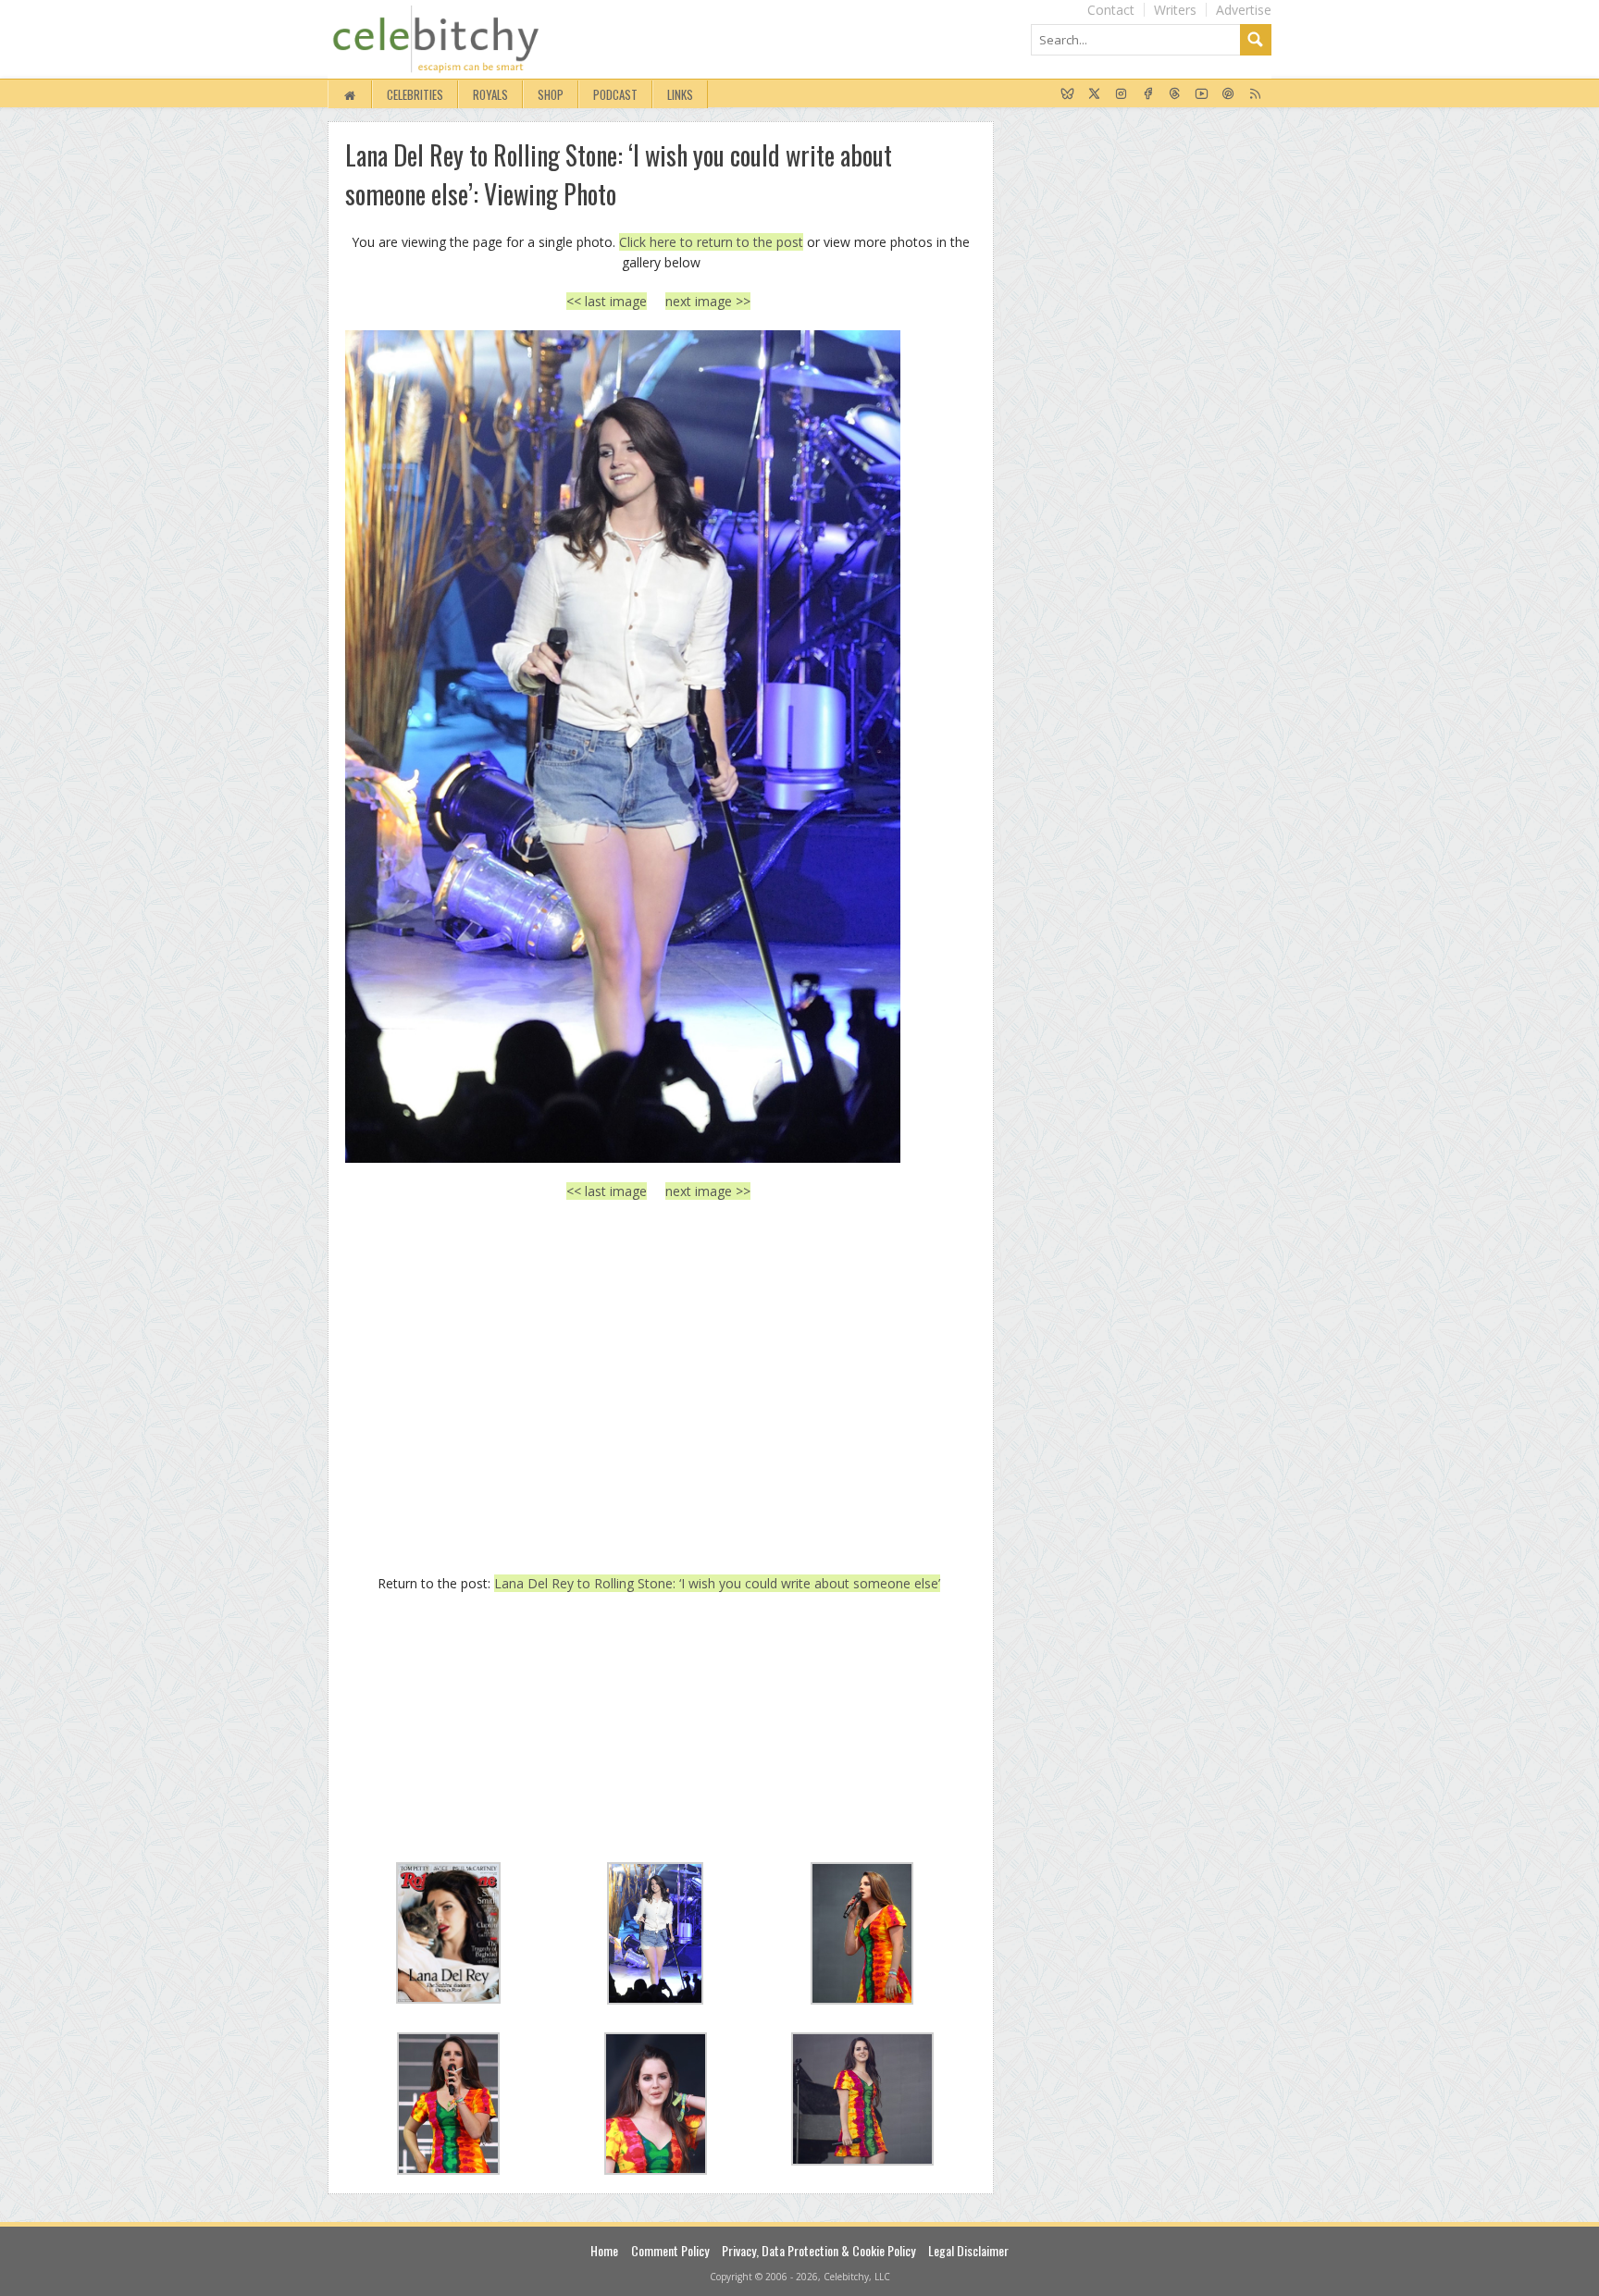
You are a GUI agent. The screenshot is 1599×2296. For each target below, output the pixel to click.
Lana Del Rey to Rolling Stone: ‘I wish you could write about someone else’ (717, 1583)
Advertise (1244, 10)
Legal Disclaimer (968, 2250)
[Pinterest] (1228, 94)
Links (680, 94)
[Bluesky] (1067, 94)
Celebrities (415, 94)
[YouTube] (1202, 94)
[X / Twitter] (1094, 94)
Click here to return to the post (711, 242)
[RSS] (1255, 94)
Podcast (615, 94)
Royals (490, 94)
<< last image (607, 301)
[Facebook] (1148, 94)
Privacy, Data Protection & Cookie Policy (818, 2250)
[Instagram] (1121, 94)
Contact (1111, 10)
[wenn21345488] (658, 747)
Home (604, 2250)
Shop (551, 94)
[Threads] (1175, 94)
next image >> (708, 301)
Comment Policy (670, 2250)
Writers (1175, 10)
